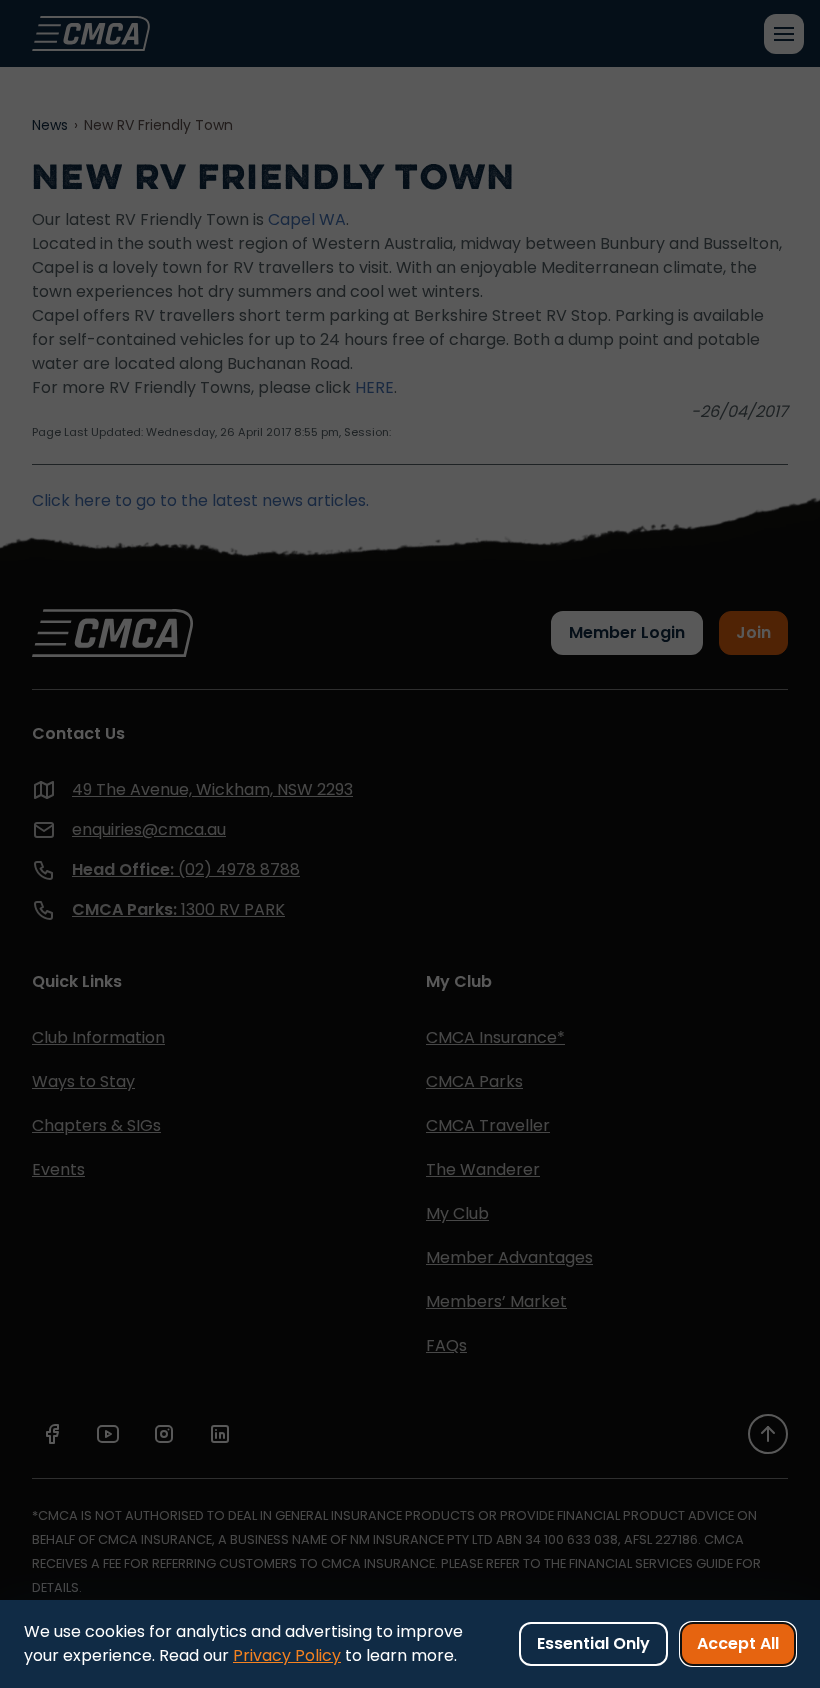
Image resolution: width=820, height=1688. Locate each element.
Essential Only (593, 1643)
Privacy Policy (287, 1655)
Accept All (738, 1643)
